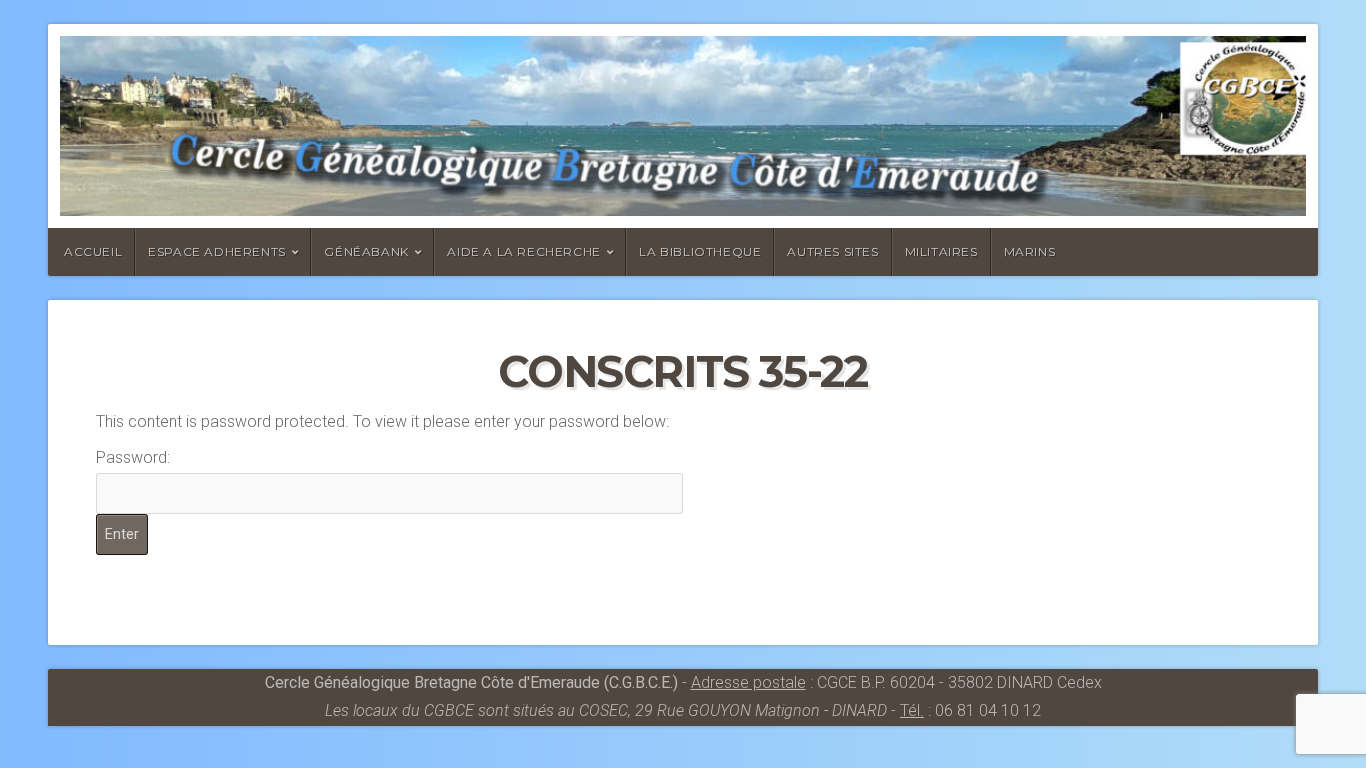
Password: (133, 457)
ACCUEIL (93, 251)
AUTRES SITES (832, 251)
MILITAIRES (941, 251)
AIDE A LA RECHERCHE (523, 251)
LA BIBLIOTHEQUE (700, 251)
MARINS (1030, 251)
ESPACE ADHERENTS (217, 251)
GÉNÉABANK (366, 251)
